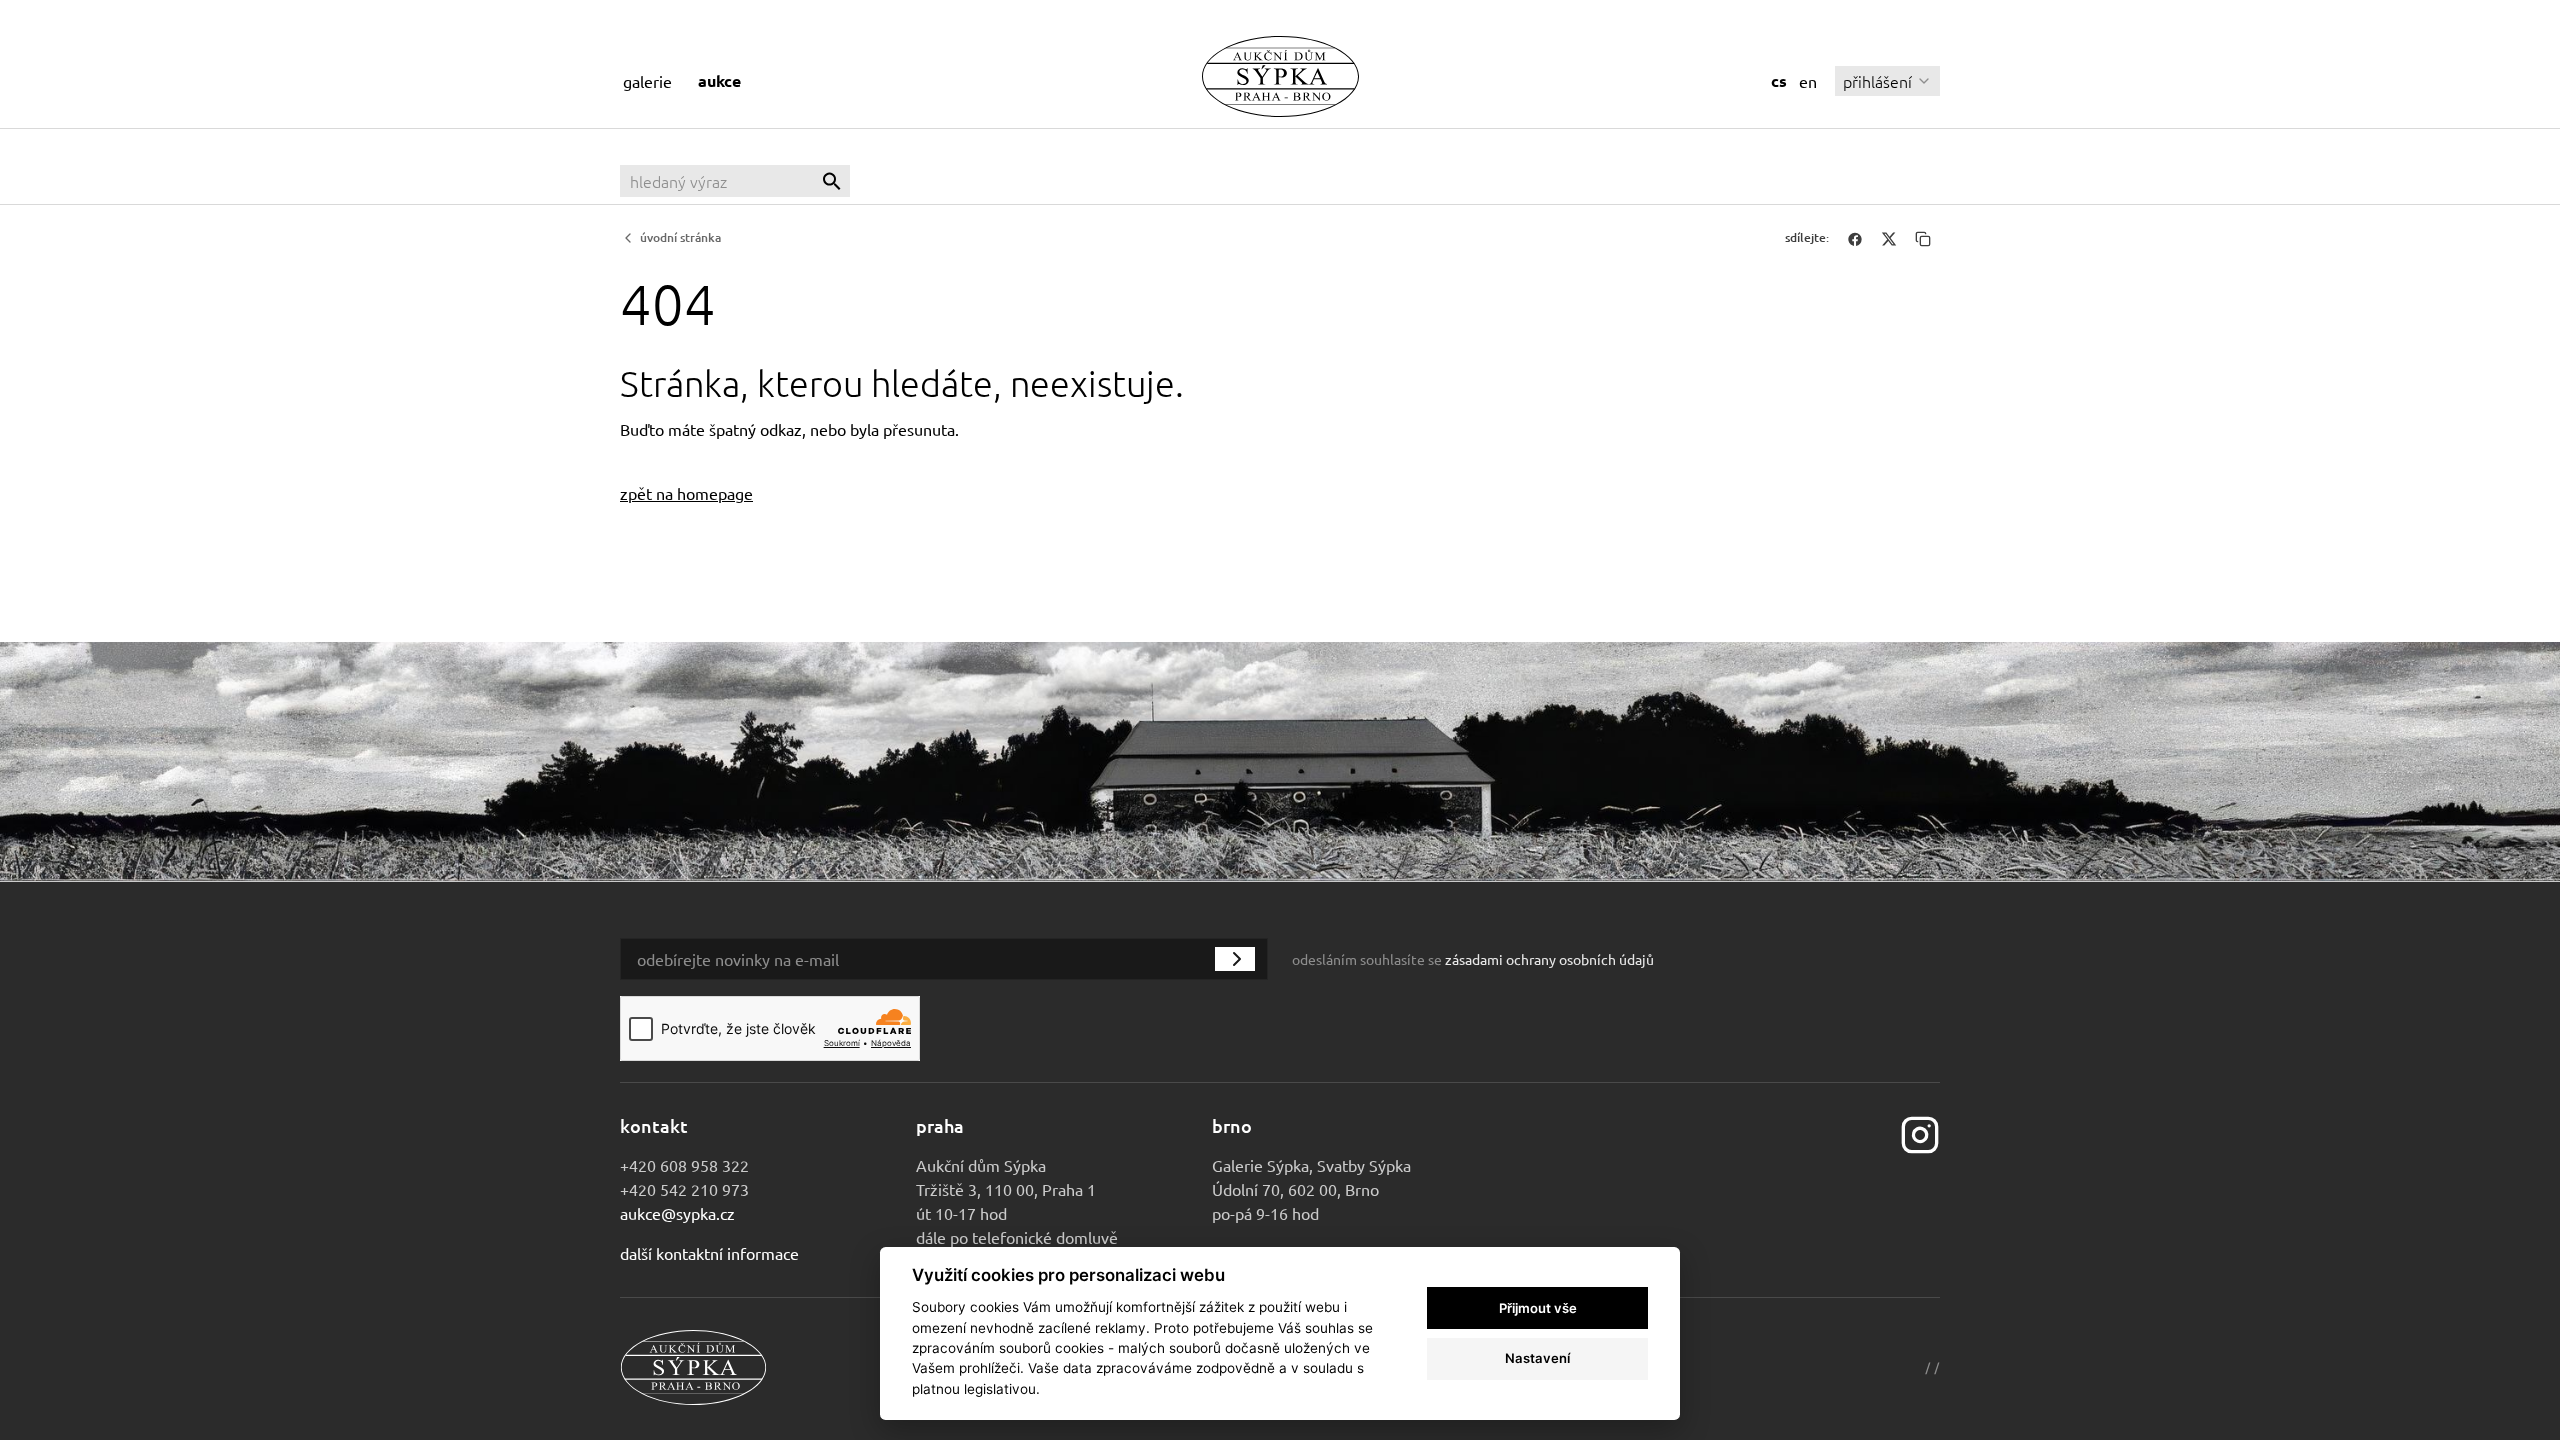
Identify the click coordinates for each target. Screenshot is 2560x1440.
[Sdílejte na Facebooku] (1855, 238)
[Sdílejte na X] (1889, 238)
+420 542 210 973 (684, 1189)
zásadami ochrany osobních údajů (1549, 959)
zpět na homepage (686, 493)
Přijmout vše (1538, 1308)
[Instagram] (1920, 1133)
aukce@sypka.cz (677, 1213)
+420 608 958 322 (684, 1165)
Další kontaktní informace (709, 1253)
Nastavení (1537, 1358)
